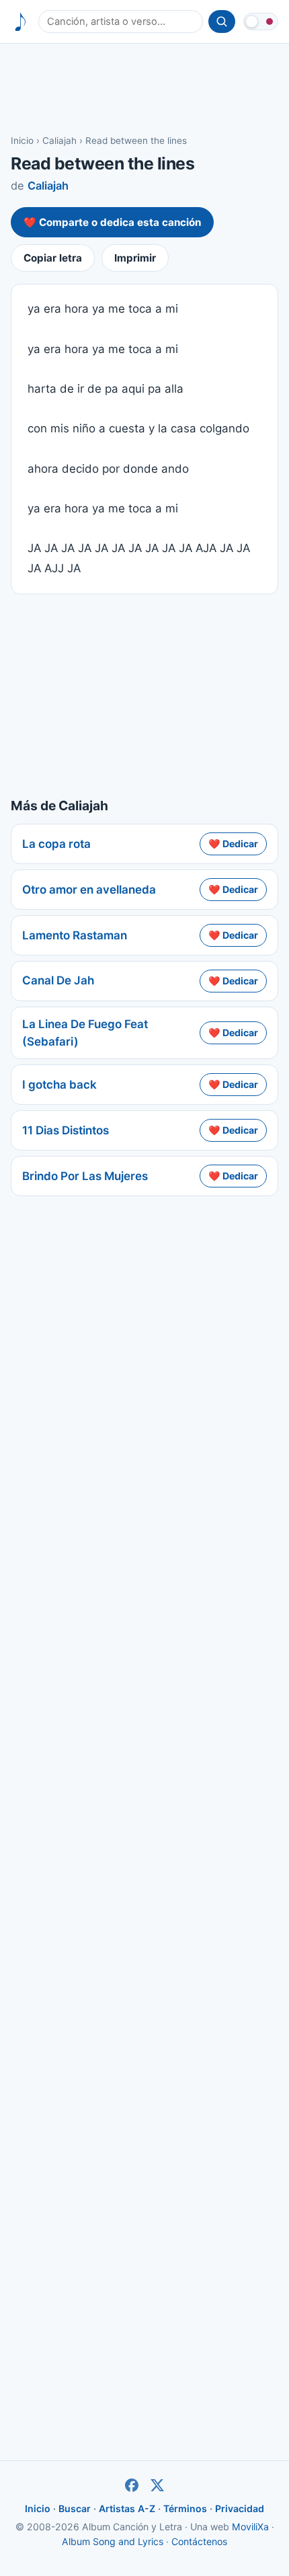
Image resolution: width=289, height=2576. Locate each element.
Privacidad (240, 2508)
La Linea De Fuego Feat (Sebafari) (85, 1033)
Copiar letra (53, 258)
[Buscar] (222, 22)
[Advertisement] (144, 88)
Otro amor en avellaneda (89, 890)
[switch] (261, 22)
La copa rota (56, 844)
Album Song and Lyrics (113, 2541)
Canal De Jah (58, 980)
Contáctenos (199, 2541)
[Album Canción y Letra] (20, 22)
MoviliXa (250, 2527)
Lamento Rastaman (75, 935)
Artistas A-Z (127, 2508)
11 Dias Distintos (66, 1130)
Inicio (22, 141)
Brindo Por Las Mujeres (85, 1176)
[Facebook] (132, 2485)
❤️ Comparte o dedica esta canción (112, 222)
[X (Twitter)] (157, 2485)
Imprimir (135, 258)
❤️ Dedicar (233, 844)
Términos (185, 2508)
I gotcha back (59, 1085)
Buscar (75, 2508)
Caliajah (59, 141)
